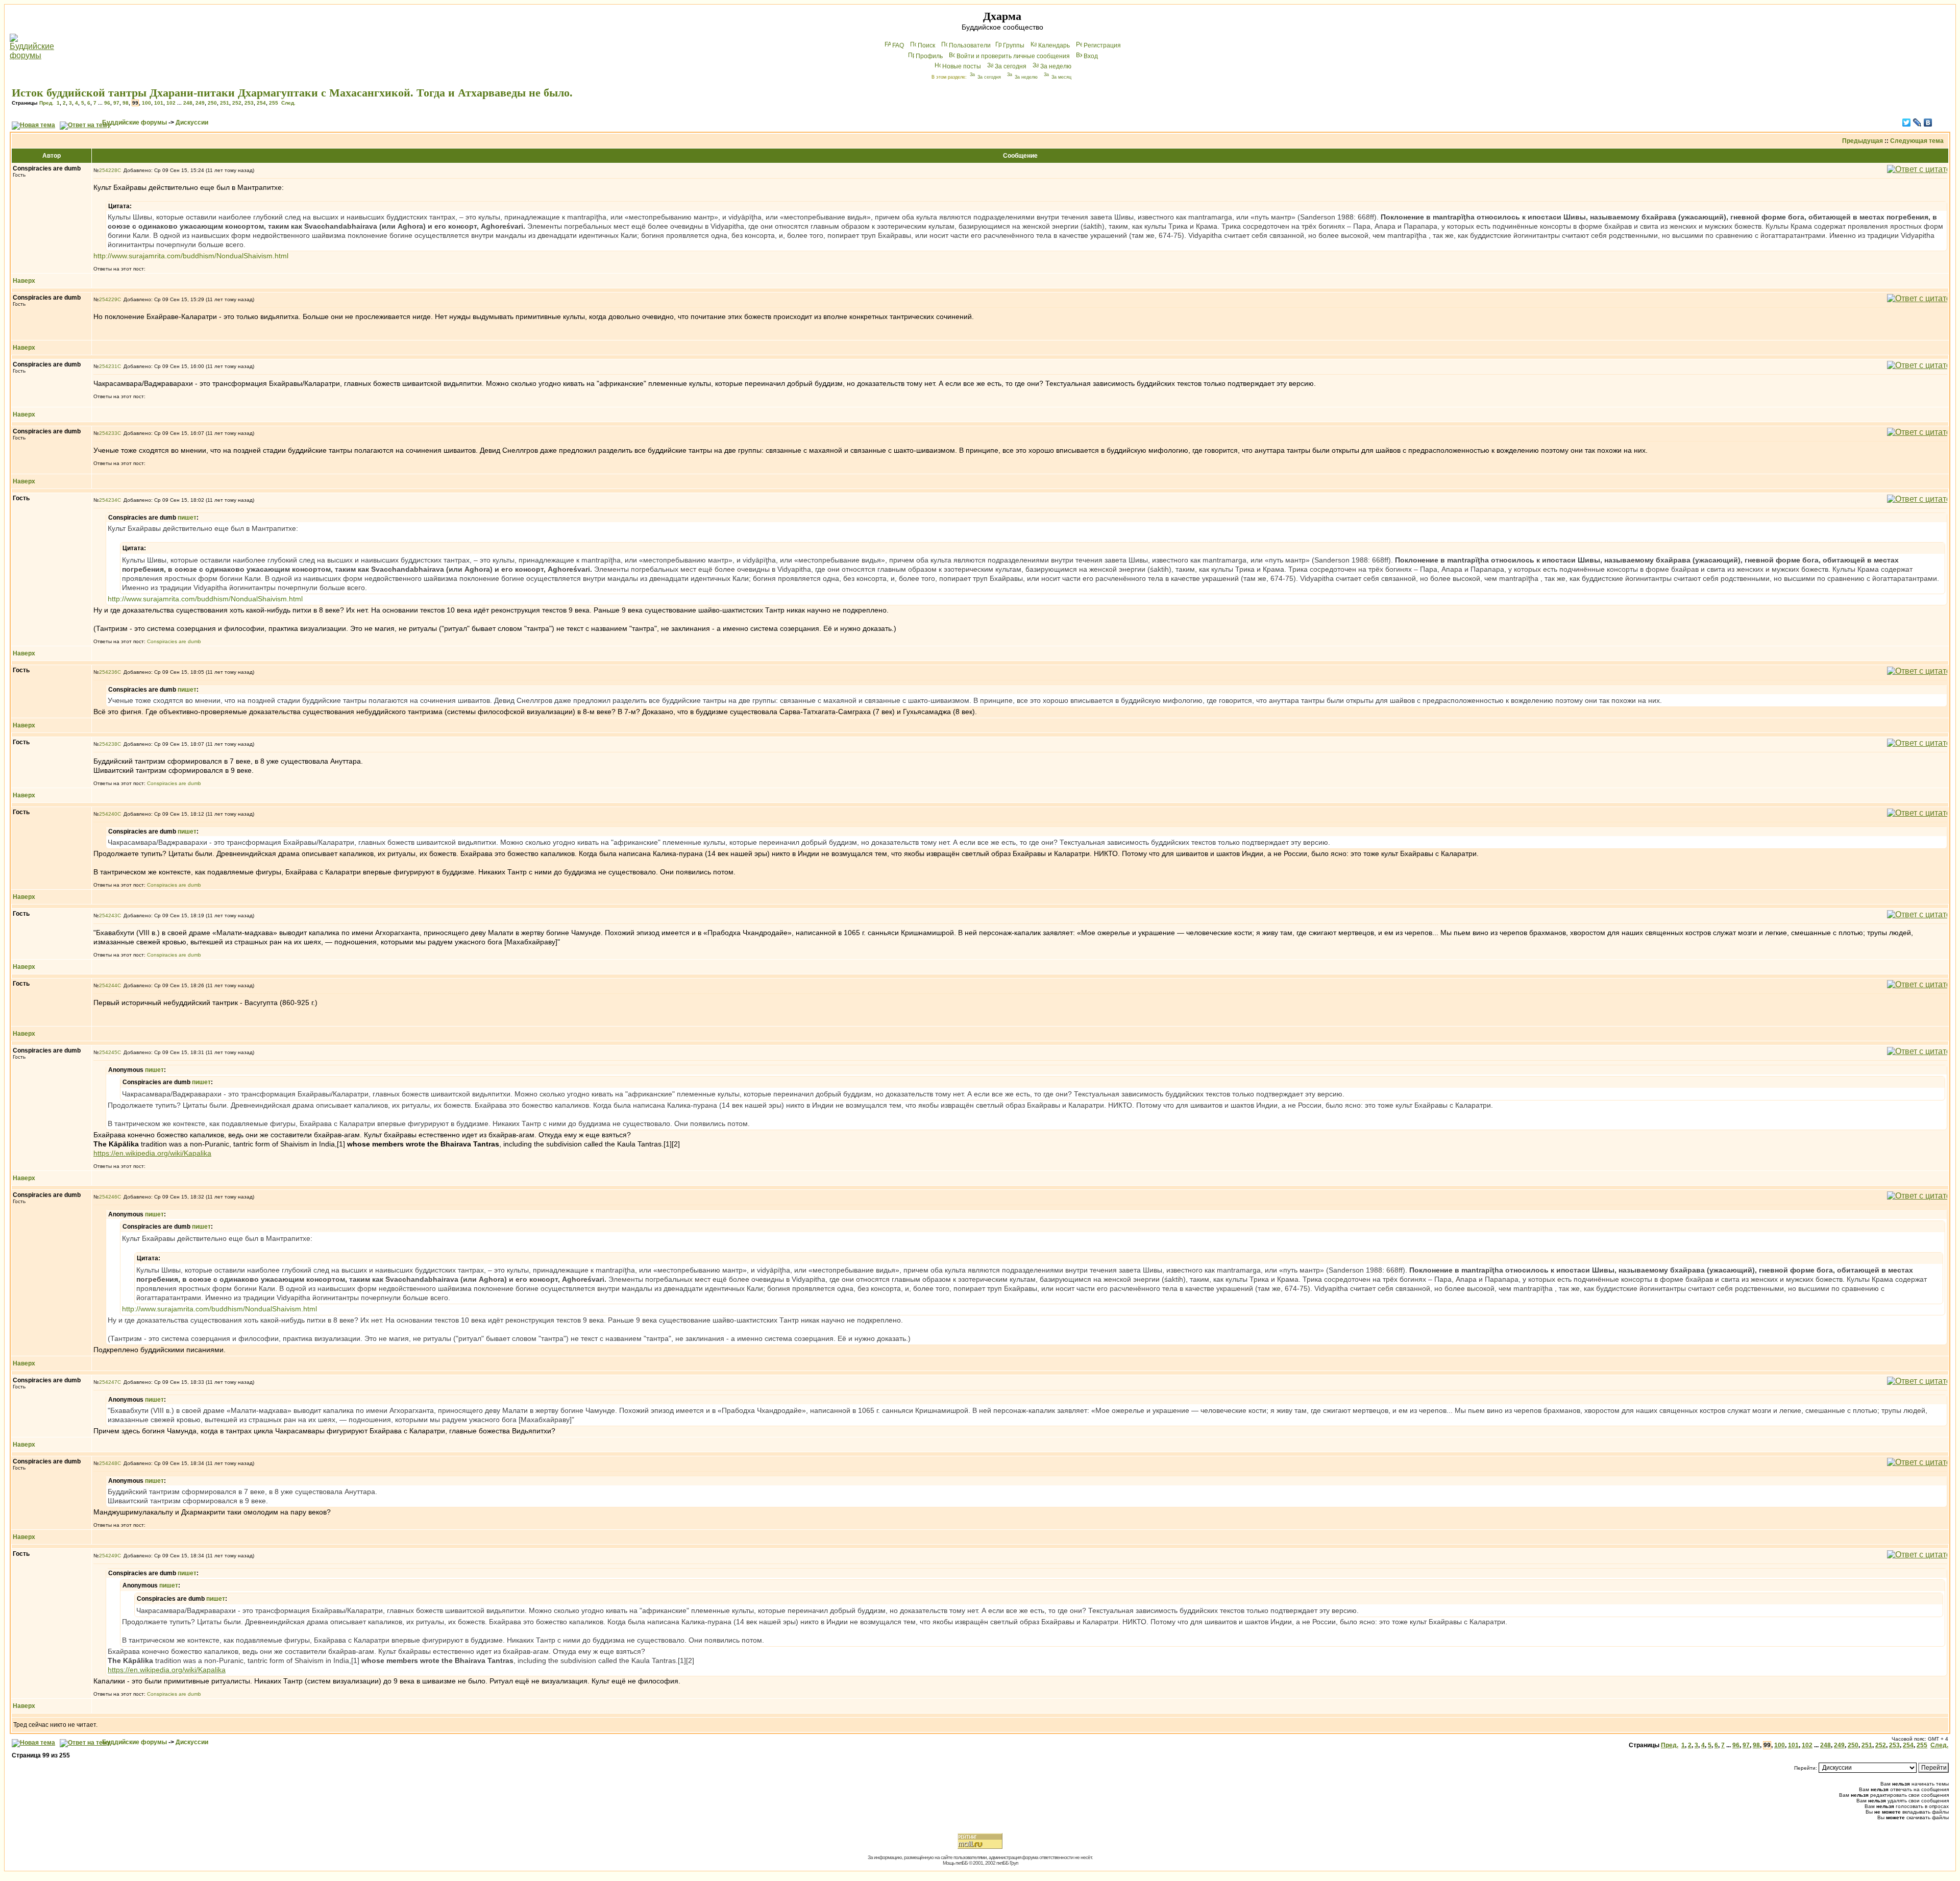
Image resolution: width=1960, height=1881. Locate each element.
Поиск (926, 45)
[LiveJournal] (1917, 123)
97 (116, 103)
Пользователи (970, 45)
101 (159, 103)
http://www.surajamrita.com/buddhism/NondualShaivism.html (191, 256)
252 (237, 103)
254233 (108, 433)
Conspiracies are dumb (174, 641)
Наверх (24, 281)
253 (249, 103)
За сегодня (1011, 66)
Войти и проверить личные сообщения (1013, 56)
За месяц (1061, 77)
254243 (108, 915)
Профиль (929, 56)
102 (171, 103)
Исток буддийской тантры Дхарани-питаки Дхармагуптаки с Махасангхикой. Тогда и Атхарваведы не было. (292, 93)
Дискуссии (192, 123)
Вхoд (1091, 56)
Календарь (1054, 45)
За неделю (1056, 66)
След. (288, 103)
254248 (108, 1463)
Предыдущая (1863, 141)
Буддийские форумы (134, 123)
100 (146, 103)
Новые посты (962, 66)
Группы (1014, 45)
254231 (108, 366)
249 (200, 103)
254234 (108, 500)
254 (261, 103)
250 (212, 103)
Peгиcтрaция (1102, 45)
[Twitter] (1907, 123)
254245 (108, 1052)
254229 (108, 299)
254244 (108, 985)
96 (107, 103)
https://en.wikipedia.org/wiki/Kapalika (152, 1153)
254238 (108, 744)
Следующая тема (1917, 141)
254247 (108, 1382)
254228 (108, 170)
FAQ (898, 45)
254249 (108, 1556)
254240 (108, 814)
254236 (108, 672)
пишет (187, 518)
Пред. (46, 103)
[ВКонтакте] (1928, 123)
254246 (108, 1197)
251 (225, 103)
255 (274, 103)
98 (126, 103)
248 (188, 103)
